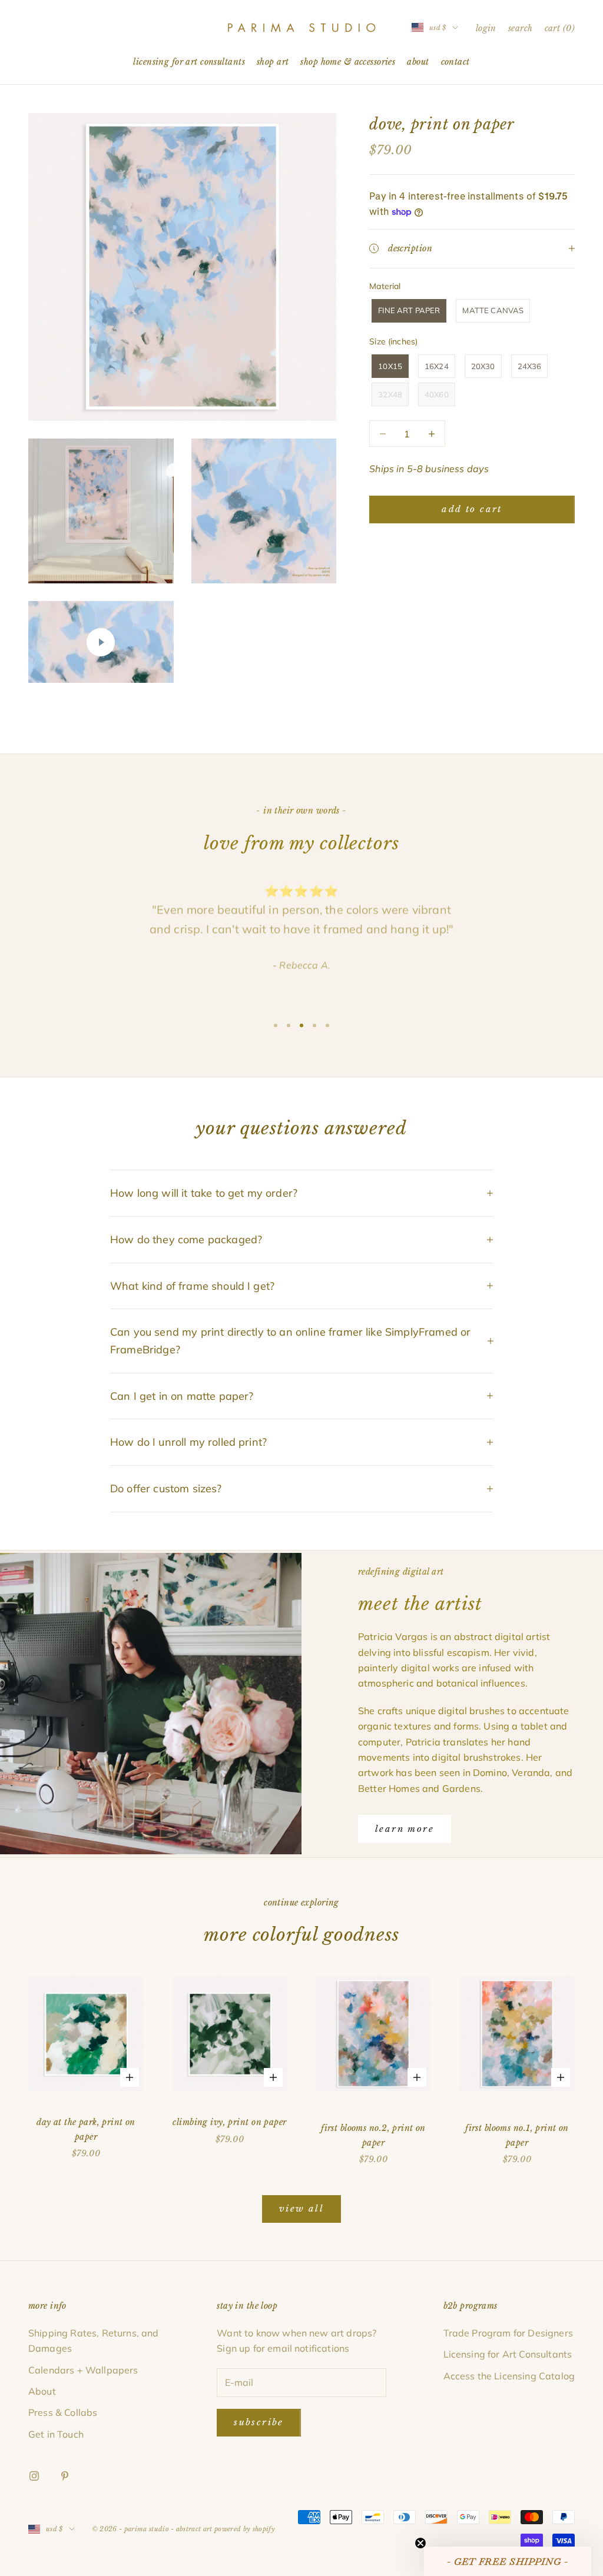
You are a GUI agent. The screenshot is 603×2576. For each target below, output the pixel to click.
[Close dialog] (383, 1196)
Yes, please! (302, 1325)
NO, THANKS (302, 1361)
